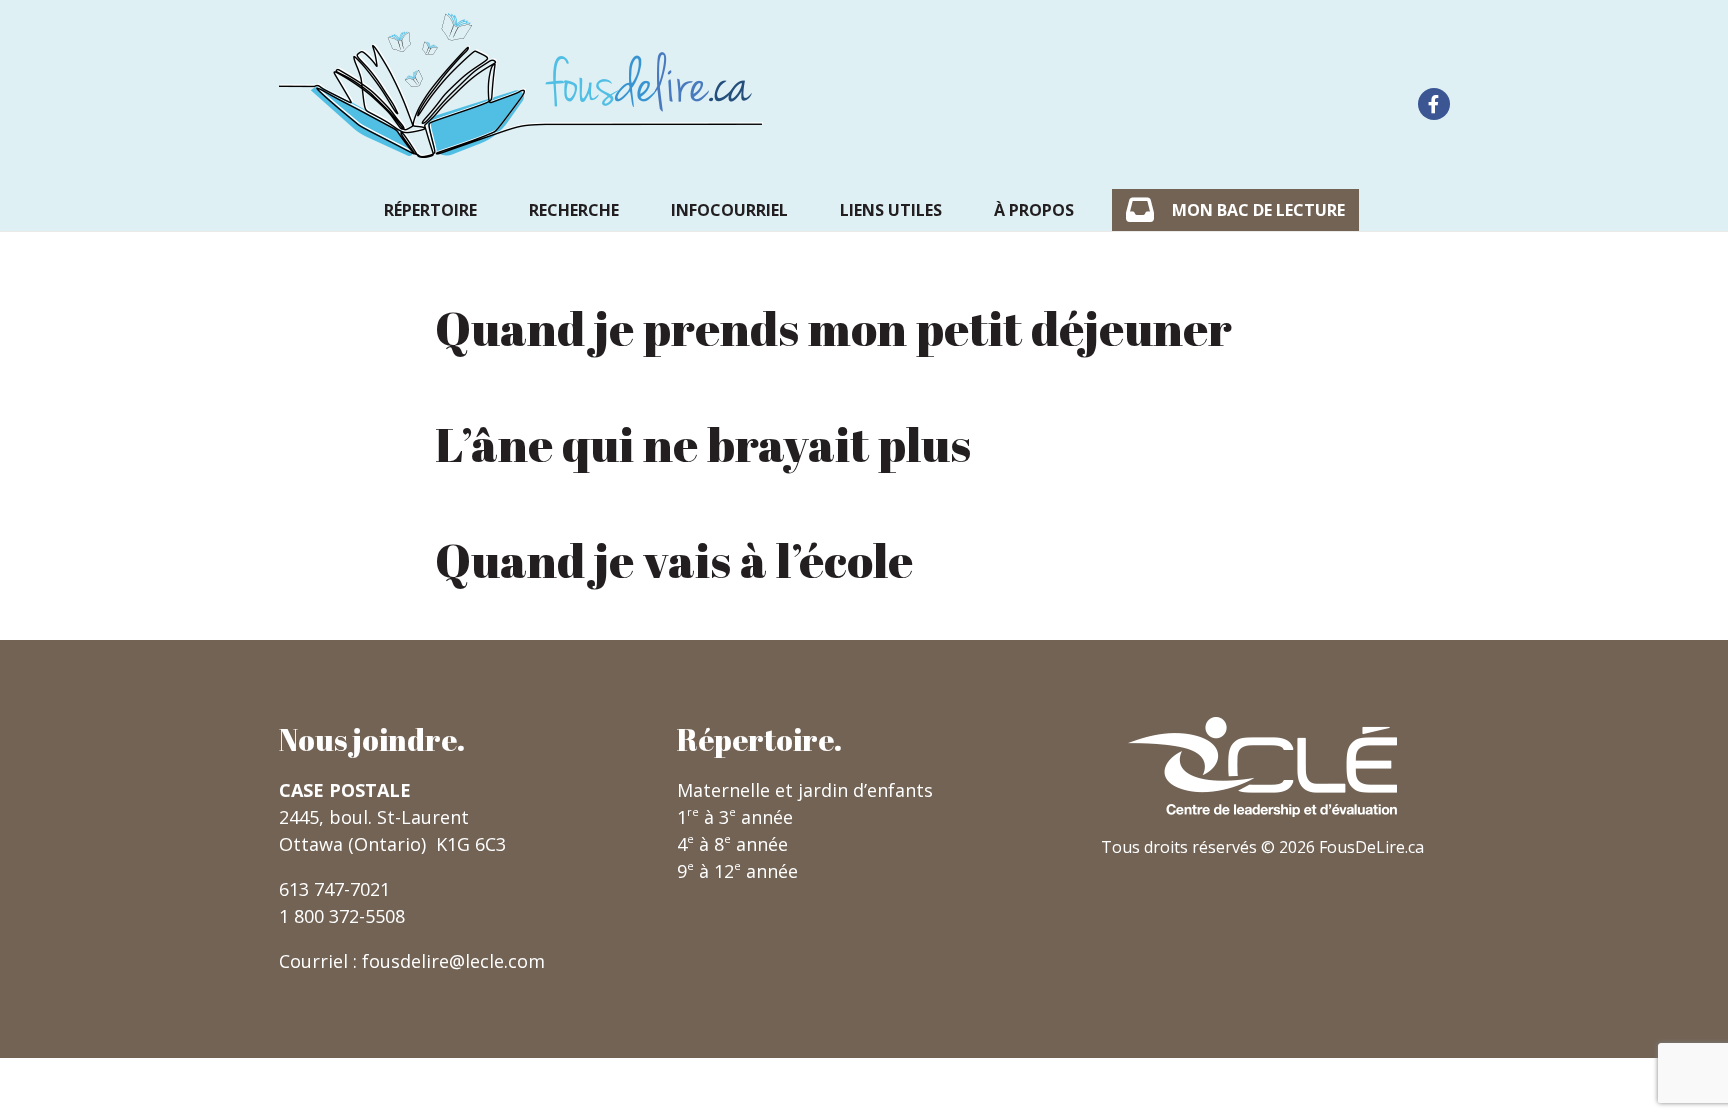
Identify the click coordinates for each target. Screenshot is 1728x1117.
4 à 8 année (732, 844)
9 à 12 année (737, 871)
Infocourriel (729, 210)
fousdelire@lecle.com (453, 961)
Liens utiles (891, 210)
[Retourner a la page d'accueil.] (521, 85)
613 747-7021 (334, 889)
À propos (1034, 210)
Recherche (574, 210)
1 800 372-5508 (342, 916)
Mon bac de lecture (1258, 210)
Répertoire (430, 210)
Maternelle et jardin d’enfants (805, 790)
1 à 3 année (735, 817)
